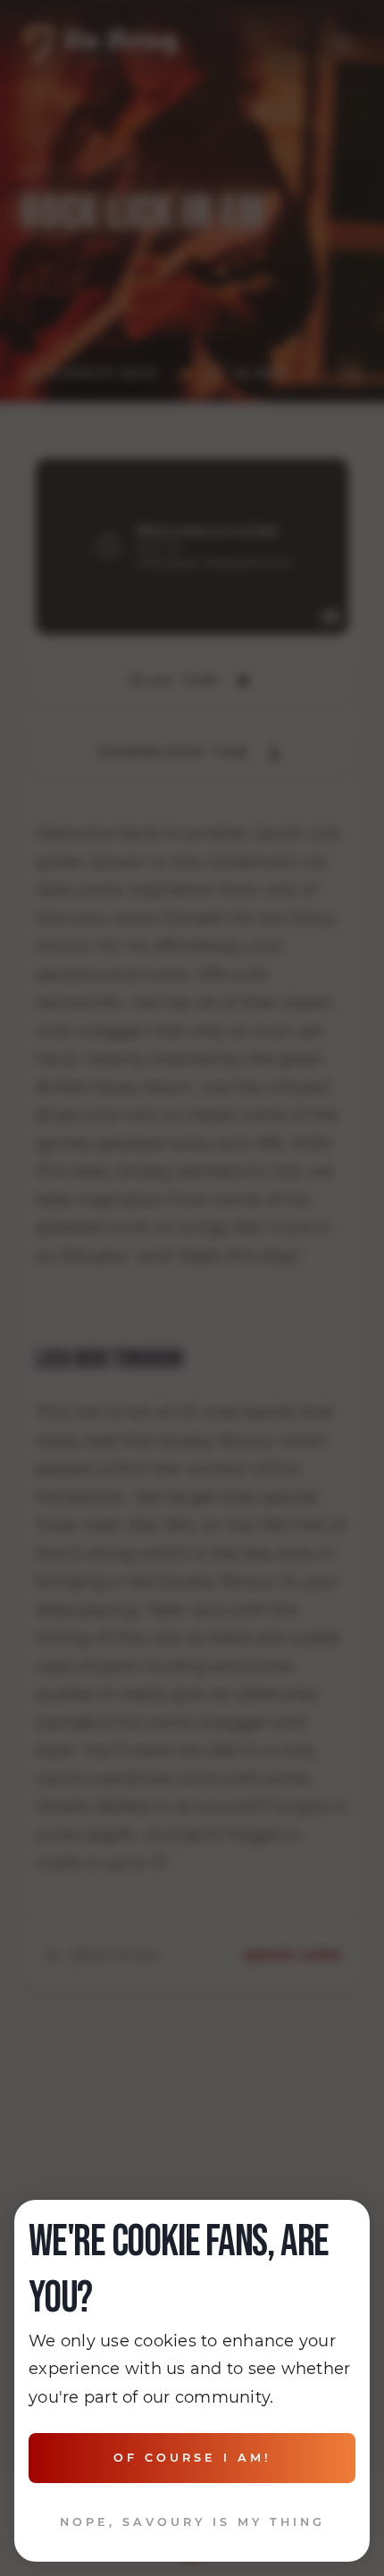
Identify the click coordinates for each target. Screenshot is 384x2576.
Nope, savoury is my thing (192, 2522)
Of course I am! (192, 2458)
